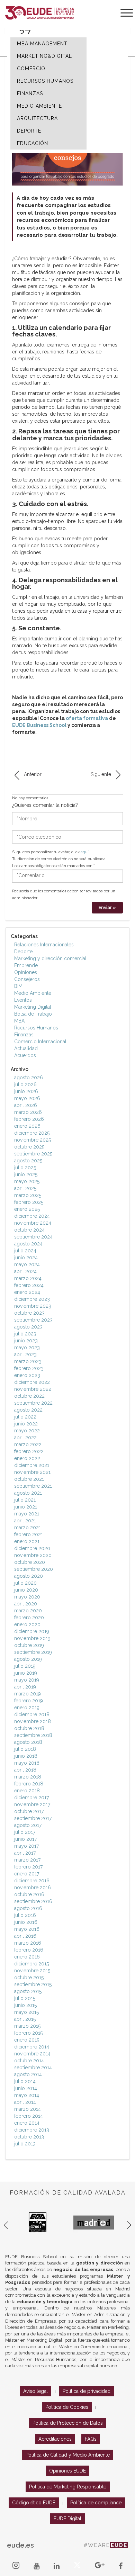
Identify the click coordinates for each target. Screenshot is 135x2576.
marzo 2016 (28, 1943)
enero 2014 (27, 2123)
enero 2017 (27, 1874)
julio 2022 (25, 1417)
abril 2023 (25, 1354)
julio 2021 (25, 1500)
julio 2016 (25, 1915)
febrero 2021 (29, 1534)
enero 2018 (27, 1791)
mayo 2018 (27, 1763)
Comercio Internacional (40, 1042)
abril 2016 (25, 1936)
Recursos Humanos (36, 1028)
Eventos (23, 1000)
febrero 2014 (29, 2116)
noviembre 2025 (33, 1140)
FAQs (91, 2439)
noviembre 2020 (33, 1555)
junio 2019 (26, 1673)
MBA (19, 1021)
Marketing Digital (33, 1007)
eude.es (20, 2545)
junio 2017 (25, 1839)
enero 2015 (27, 2040)
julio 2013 (25, 2144)
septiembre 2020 (34, 1569)
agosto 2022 (28, 1410)
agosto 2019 (28, 1659)
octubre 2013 (29, 2137)
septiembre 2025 (33, 1154)
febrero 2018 (29, 1784)
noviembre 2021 (32, 1472)
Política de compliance (96, 2503)
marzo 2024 (28, 1278)
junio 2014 (26, 2088)
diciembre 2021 (32, 1465)
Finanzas (24, 1035)
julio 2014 (25, 2081)
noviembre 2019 (32, 1638)
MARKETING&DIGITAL (44, 56)
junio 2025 (26, 1174)
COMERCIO (31, 69)
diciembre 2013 (32, 2130)
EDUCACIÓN (33, 143)
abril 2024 (25, 1271)
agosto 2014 (28, 2074)
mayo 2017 (26, 1846)
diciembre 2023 (32, 1299)
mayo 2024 (27, 1264)
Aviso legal (35, 2391)
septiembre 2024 (33, 1237)
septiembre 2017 (33, 1818)
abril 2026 (26, 1105)
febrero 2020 (29, 1618)
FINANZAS (30, 93)
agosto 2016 (28, 1908)
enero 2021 (27, 1541)
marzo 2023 (28, 1361)
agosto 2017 (28, 1825)
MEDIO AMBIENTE (39, 106)
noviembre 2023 (33, 1306)
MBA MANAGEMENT (42, 44)
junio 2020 (26, 1590)
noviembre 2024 (33, 1223)
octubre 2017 (29, 1811)
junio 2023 (26, 1341)
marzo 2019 (28, 1694)
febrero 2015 (28, 2033)
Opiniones (26, 972)
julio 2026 (25, 1084)
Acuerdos (25, 1055)
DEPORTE (29, 131)
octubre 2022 (29, 1396)
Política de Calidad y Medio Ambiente (68, 2455)
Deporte (23, 952)
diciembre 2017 (31, 1798)
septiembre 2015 (33, 1984)
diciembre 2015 (31, 1964)
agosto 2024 (28, 1244)
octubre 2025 (29, 1147)
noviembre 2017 (32, 1804)
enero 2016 (27, 1957)
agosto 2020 (29, 1576)
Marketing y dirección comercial (50, 958)
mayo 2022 (27, 1431)
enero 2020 (27, 1624)
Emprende (26, 965)
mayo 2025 (27, 1181)
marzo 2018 (28, 1777)
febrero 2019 (29, 1701)
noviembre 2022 (33, 1389)
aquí (85, 852)
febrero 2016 (29, 1950)
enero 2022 (27, 1458)
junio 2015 (25, 2005)
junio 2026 (26, 1091)
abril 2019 (25, 1687)
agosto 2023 (28, 1327)
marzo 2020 (28, 1611)
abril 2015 (25, 2019)
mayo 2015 (26, 2012)
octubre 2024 (29, 1230)
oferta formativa (87, 718)
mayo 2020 (27, 1597)
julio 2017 (25, 1832)
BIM (18, 986)
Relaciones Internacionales (44, 945)
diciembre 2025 (32, 1133)
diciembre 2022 (32, 1382)
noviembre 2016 (33, 1888)
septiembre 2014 (33, 2068)
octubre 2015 (29, 1978)
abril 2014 (25, 2102)
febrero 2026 (29, 1119)
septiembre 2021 (33, 1486)
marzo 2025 (28, 1195)
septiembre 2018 (33, 1735)
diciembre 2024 (32, 1216)
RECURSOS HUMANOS (45, 81)
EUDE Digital (67, 2519)
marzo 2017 (27, 1860)
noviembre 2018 (33, 1721)
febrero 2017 (28, 1867)
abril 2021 (25, 1521)
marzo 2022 (28, 1444)
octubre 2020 (30, 1562)
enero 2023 (27, 1375)
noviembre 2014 (32, 2054)
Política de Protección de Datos (68, 2423)
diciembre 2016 (32, 1881)
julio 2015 (25, 1998)
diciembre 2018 (32, 1714)
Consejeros (27, 979)
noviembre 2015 (32, 1971)
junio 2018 (26, 1756)
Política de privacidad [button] (87, 2391)
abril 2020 (26, 1604)
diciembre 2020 (32, 1548)
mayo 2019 (27, 1680)
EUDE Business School (39, 725)
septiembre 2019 (33, 1652)
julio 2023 (25, 1334)
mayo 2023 (27, 1348)
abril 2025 (25, 1188)
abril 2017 (25, 1853)
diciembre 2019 (32, 1631)
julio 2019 (25, 1666)
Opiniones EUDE (67, 2471)
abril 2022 (25, 1438)
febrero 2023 (29, 1368)
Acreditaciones (55, 2439)
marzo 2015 (27, 2026)
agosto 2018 (28, 1742)
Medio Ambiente (33, 993)
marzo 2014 (28, 2109)
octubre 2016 (29, 1894)
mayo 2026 (27, 1098)
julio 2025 (25, 1168)
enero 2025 (27, 1209)
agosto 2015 (28, 1991)
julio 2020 (25, 1583)
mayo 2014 (27, 2095)
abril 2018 (25, 1770)
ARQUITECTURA (37, 118)
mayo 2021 (27, 1514)
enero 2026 (27, 1126)
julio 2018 (25, 1749)
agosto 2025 (28, 1161)
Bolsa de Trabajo (33, 1014)
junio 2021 (26, 1507)
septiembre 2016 (33, 1901)
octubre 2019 (29, 1645)
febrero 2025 (29, 1202)
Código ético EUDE (34, 2503)
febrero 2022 (29, 1451)
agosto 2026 (29, 1078)
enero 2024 (27, 1292)
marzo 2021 (28, 1528)
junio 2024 (26, 1258)
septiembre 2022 (33, 1403)
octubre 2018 (29, 1728)
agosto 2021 (28, 1493)
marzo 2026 (28, 1112)
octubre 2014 (29, 2061)
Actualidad (26, 1048)
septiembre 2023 (33, 1320)
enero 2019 (27, 1708)
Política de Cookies (67, 2407)
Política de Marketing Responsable (68, 2487)
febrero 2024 (29, 1285)
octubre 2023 (29, 1313)
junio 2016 (26, 1922)
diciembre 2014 (32, 2047)
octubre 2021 (29, 1479)
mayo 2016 (27, 1929)
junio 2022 (26, 1424)
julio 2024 (25, 1251)
